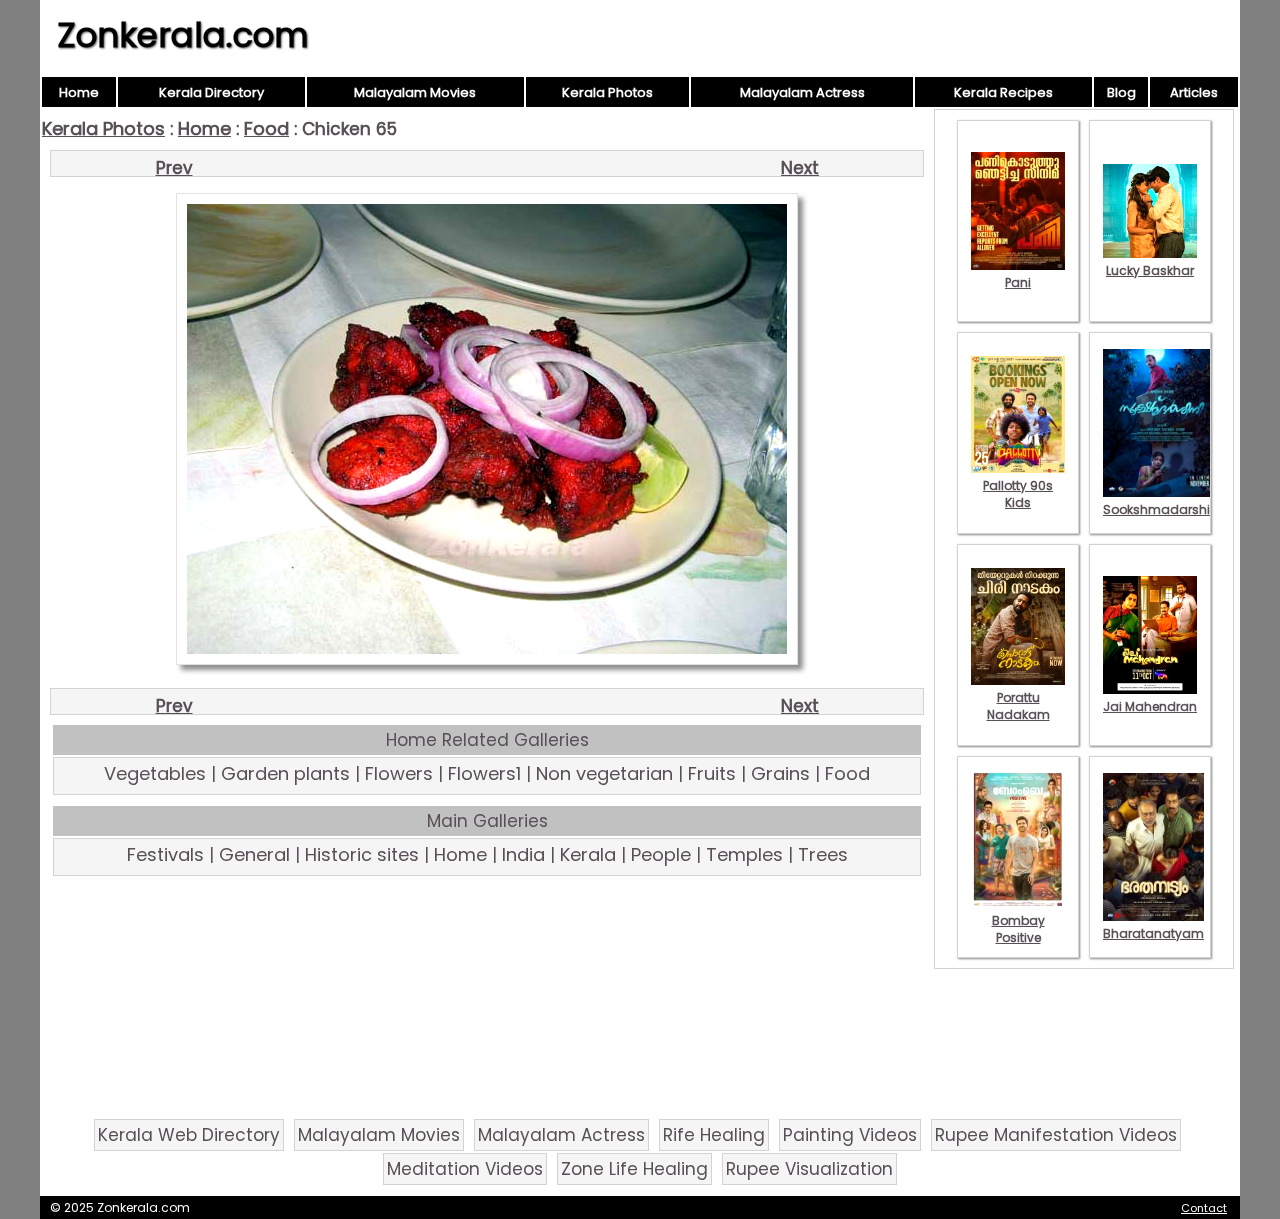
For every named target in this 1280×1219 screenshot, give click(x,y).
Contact (1204, 1208)
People (661, 854)
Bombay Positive (1018, 929)
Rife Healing (714, 1135)
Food (266, 128)
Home (79, 92)
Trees (823, 854)
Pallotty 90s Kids (1018, 494)
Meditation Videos (465, 1169)
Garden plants (285, 773)
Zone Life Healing (634, 1169)
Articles (1194, 92)
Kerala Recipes (1003, 92)
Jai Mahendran (1150, 706)
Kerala (588, 854)
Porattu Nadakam (1018, 706)
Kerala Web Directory (189, 1135)
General (254, 854)
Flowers (399, 773)
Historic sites (362, 854)
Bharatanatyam (1153, 933)
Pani (1018, 282)
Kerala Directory (211, 92)
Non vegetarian (604, 773)
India (523, 854)
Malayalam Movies (415, 92)
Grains (780, 773)
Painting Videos (850, 1135)
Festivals (165, 854)
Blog (1121, 92)
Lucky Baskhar (1150, 270)
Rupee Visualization (809, 1169)
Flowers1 (484, 773)
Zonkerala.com (183, 35)
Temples (744, 854)
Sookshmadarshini (1162, 509)
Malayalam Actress (802, 92)
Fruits (712, 773)
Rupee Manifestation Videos (1056, 1135)
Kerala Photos (607, 92)
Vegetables (155, 773)
